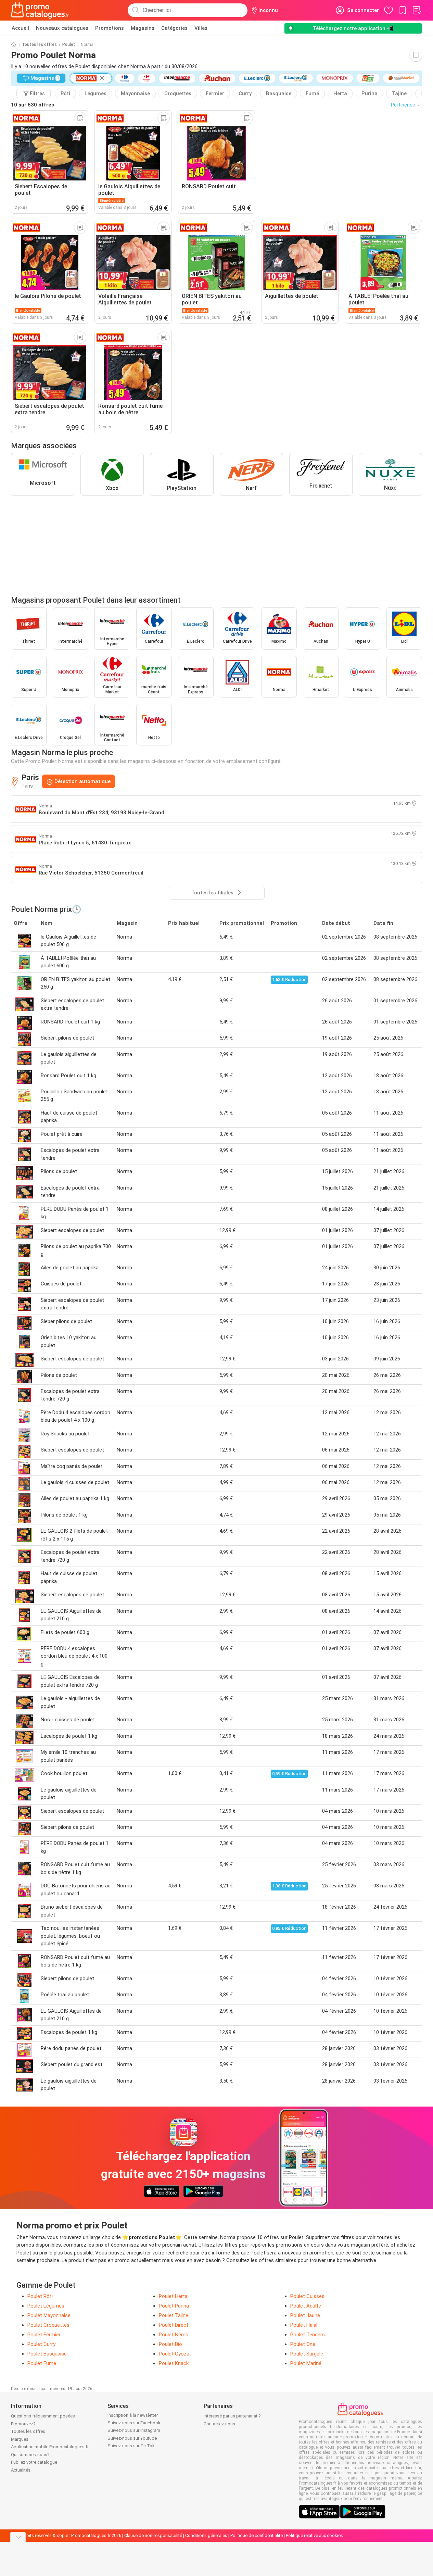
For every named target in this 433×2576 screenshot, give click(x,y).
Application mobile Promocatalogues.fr (50, 2447)
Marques (20, 2439)
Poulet (69, 45)
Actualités (21, 2470)
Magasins (143, 28)
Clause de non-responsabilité (153, 2535)
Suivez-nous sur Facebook (134, 2423)
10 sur (33, 105)
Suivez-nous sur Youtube (132, 2438)
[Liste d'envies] (417, 10)
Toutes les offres (39, 45)
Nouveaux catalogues (62, 28)
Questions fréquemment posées (43, 2416)
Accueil (20, 28)
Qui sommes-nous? (30, 2455)
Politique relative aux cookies (314, 2535)
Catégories (174, 28)
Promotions (110, 28)
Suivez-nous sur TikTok (131, 2446)
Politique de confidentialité (257, 2535)
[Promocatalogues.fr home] (40, 10)
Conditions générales (206, 2535)
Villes (201, 28)
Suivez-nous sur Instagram (134, 2430)
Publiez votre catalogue (34, 2462)
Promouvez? (23, 2424)
